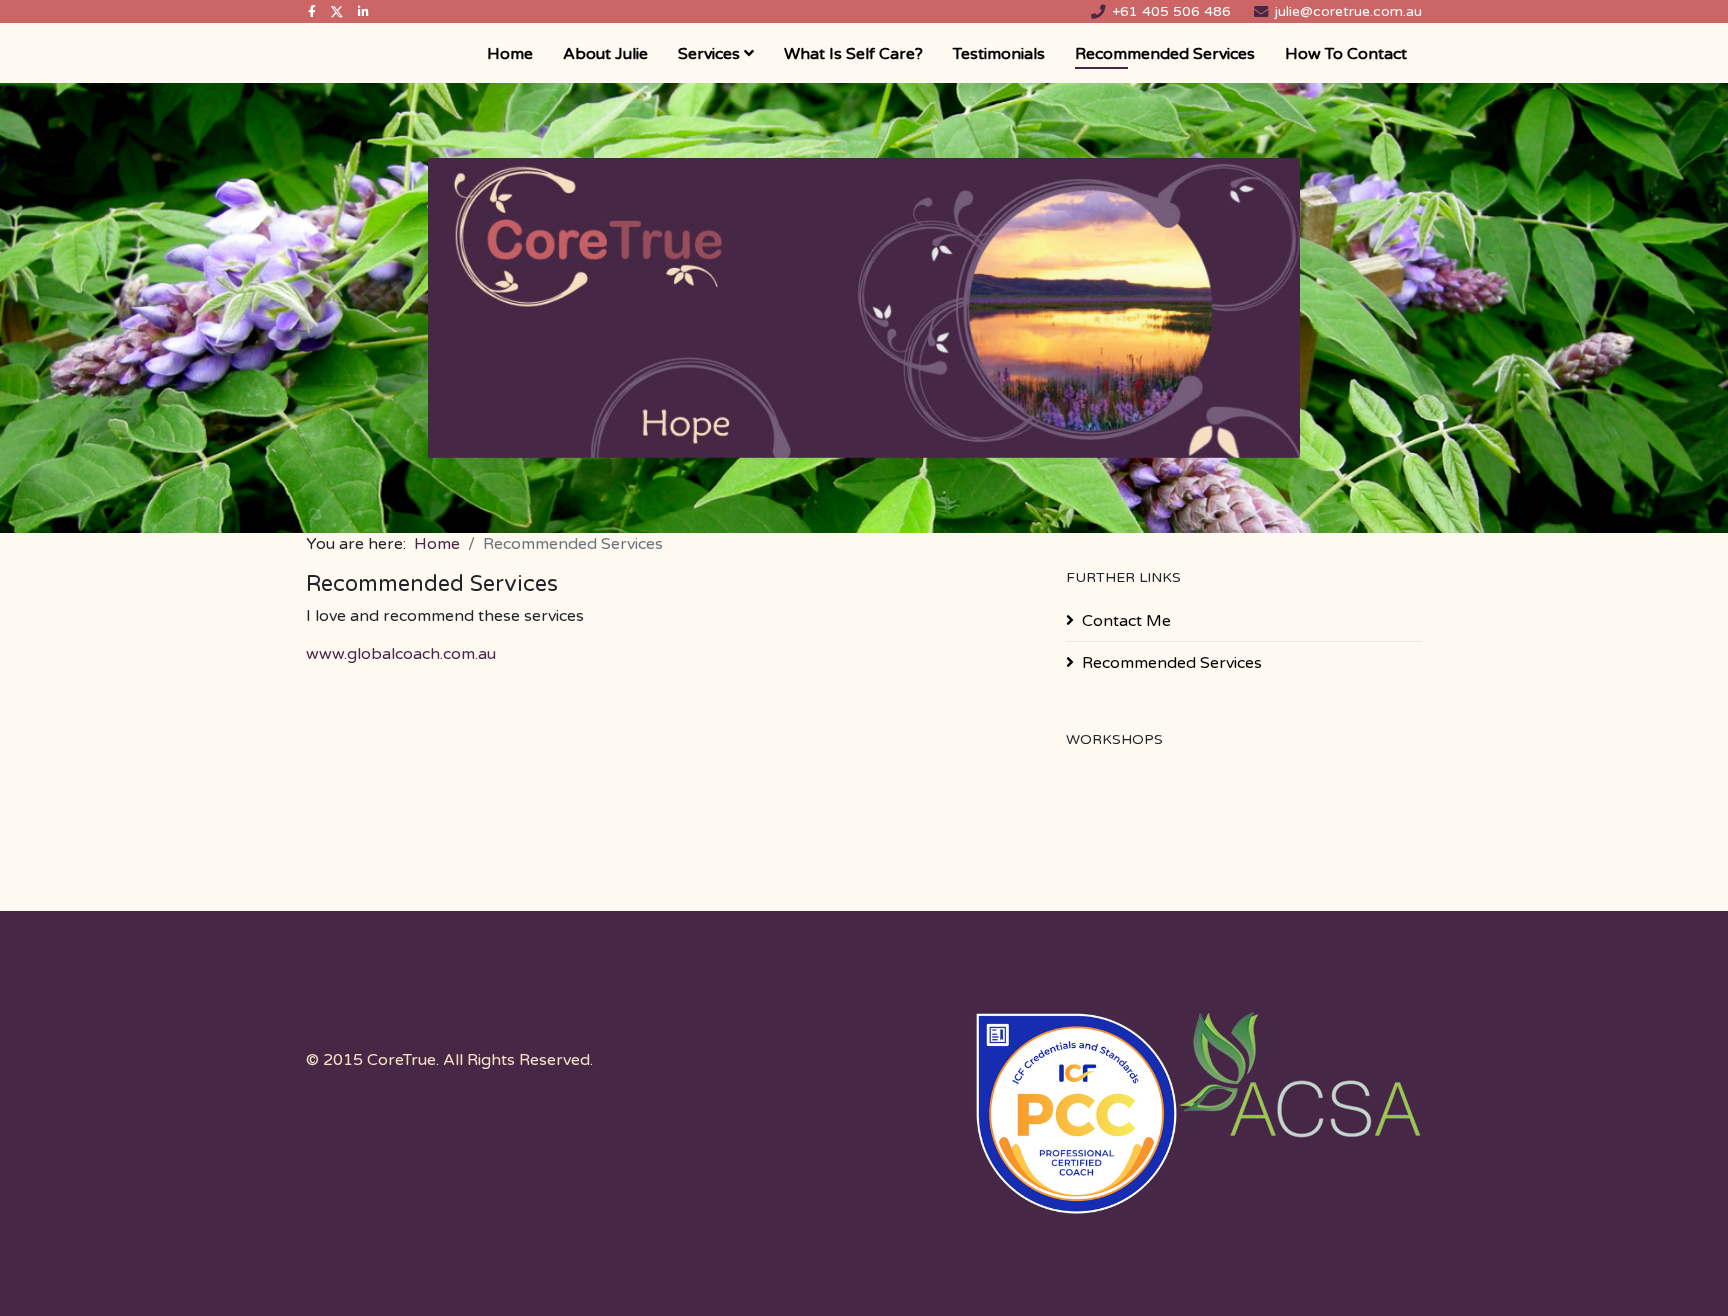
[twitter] (337, 12)
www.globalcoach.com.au (401, 654)
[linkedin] (363, 12)
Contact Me (1126, 621)
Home (510, 54)
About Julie (605, 54)
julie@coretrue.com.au (1348, 11)
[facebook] (312, 12)
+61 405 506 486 (1171, 11)
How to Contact (1346, 54)
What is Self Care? (853, 54)
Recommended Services (1165, 54)
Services (709, 54)
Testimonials (999, 54)
